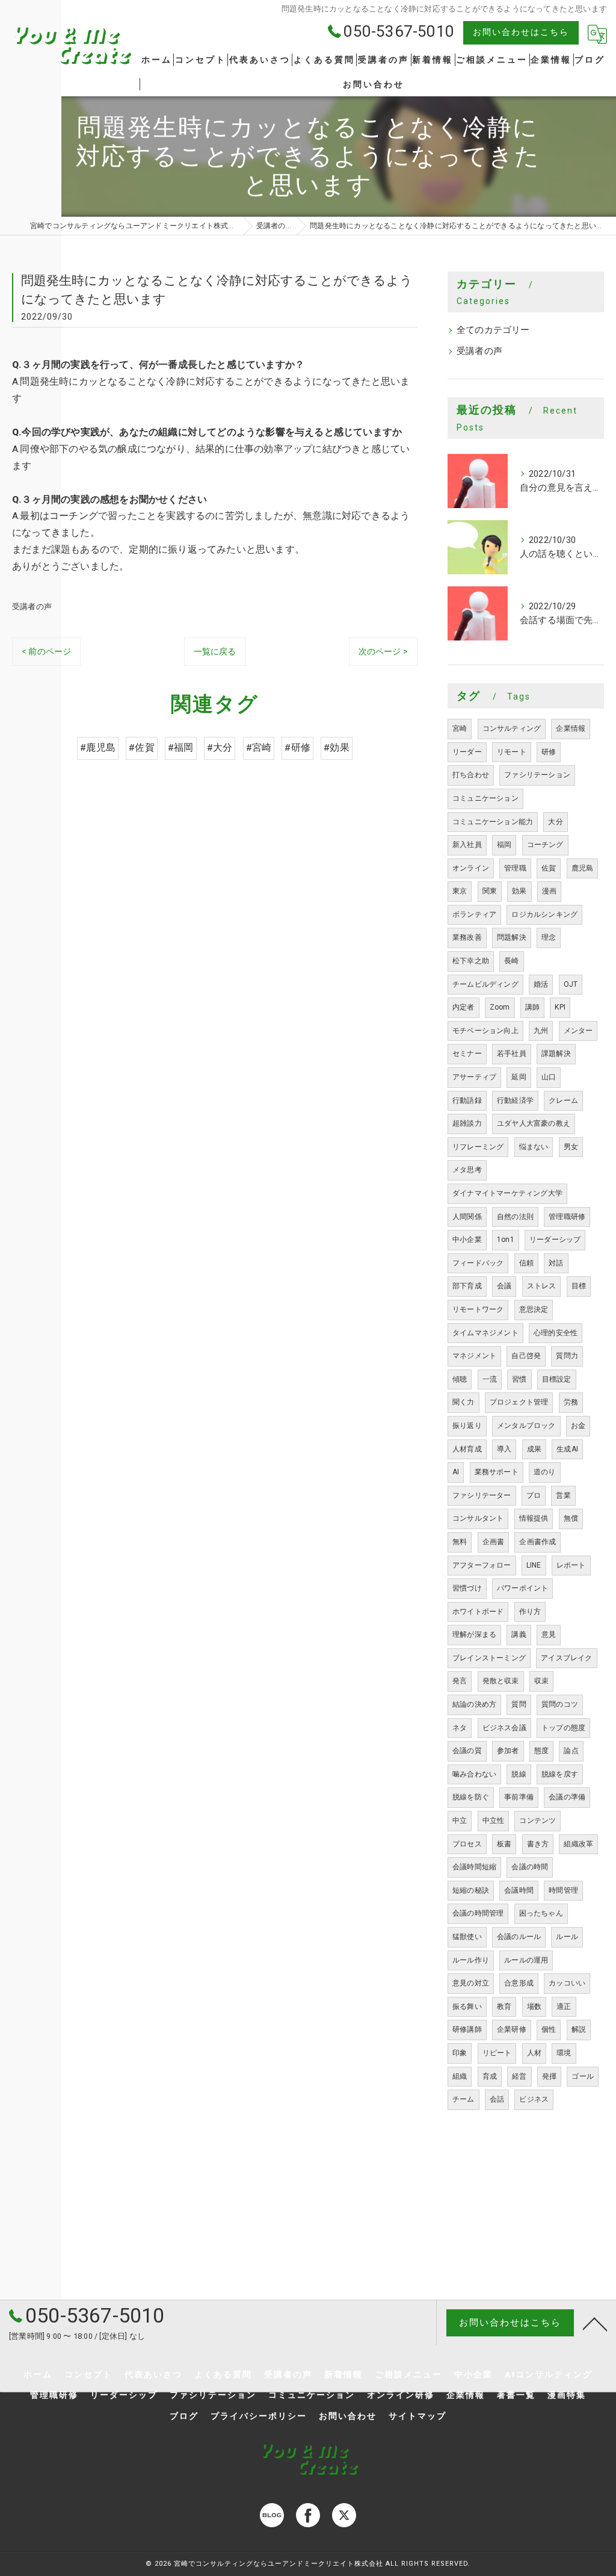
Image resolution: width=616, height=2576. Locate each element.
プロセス (467, 1844)
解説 (579, 2029)
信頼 (526, 1263)
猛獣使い (467, 1937)
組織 (460, 2076)
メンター (578, 1031)
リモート (512, 752)
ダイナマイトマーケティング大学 (507, 1193)
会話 (497, 2099)
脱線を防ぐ (471, 1797)
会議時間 (519, 1890)
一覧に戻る (215, 651)
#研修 (297, 748)
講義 (519, 1634)
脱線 (519, 1774)
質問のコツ (560, 1704)
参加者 (508, 1751)
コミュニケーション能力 (493, 822)
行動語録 (467, 1100)
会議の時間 (530, 1867)
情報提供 (534, 1518)
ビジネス (534, 2099)
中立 (460, 1820)
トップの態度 (563, 1728)
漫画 (549, 891)
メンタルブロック (526, 1426)
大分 (555, 822)
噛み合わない (474, 1774)
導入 (504, 1449)
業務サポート (497, 1472)
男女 (571, 1147)
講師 (532, 1007)
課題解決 (556, 1054)
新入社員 (467, 845)
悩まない (534, 1147)
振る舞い (467, 2006)
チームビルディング (485, 984)
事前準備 (519, 1797)
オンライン (471, 868)
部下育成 (467, 1286)
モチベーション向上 (485, 1031)
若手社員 (512, 1054)
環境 (564, 2053)
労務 (571, 1402)
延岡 (519, 1077)
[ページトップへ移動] (595, 2323)
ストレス (542, 1286)
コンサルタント (478, 1518)
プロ (534, 1495)
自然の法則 (515, 1217)
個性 (549, 2029)
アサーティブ (474, 1077)
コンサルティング (512, 728)
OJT (571, 984)
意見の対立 (471, 1983)
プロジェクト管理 (519, 1402)
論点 (571, 1751)
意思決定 (534, 1309)
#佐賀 (142, 748)
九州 (541, 1031)
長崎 (511, 961)
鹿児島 (583, 868)
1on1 (506, 1240)
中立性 (494, 1820)
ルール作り (471, 1960)
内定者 (464, 1007)
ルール (567, 1937)
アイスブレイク (566, 1658)
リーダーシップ (555, 1240)
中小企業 (467, 1240)
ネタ (460, 1728)
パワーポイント (522, 1588)
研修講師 (467, 2029)
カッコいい (567, 1983)
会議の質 (467, 1751)
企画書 (494, 1542)
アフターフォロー (482, 1565)
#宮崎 (259, 748)
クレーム (563, 1100)
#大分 (220, 748)
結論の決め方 (474, 1704)
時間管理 (563, 1890)
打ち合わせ (471, 775)
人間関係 (467, 1217)
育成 (490, 2076)
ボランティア (474, 914)
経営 (519, 2076)
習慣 (519, 1379)
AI (456, 1472)
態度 (541, 1751)
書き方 (538, 1844)
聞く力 (464, 1402)
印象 (460, 2053)
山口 (549, 1077)
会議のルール (519, 1937)
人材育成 (467, 1449)
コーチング (545, 845)
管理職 (515, 868)
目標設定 (557, 1379)
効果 (519, 891)
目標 (579, 1286)
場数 (534, 2006)
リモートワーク (478, 1309)
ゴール (583, 2076)
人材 (534, 2053)
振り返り (467, 1426)
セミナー (467, 1054)
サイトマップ (417, 2416)
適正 (564, 2006)
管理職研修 (567, 1217)
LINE (534, 1565)
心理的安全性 (556, 1333)
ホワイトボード (478, 1612)
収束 (541, 1681)
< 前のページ (46, 651)
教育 (504, 2006)
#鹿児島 (98, 748)
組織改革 (578, 1844)
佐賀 (549, 868)
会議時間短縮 (474, 1867)
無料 (460, 1542)
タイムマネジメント (485, 1333)
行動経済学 (515, 1100)
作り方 (530, 1612)
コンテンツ (537, 1820)
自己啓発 (526, 1356)
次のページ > (383, 651)
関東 (490, 891)
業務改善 (467, 937)
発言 (460, 1681)
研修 (549, 752)
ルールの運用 (526, 1960)
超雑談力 (467, 1123)
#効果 (337, 748)
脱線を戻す (560, 1774)
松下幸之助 (471, 961)
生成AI (567, 1449)
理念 (549, 937)
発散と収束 (501, 1681)
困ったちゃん (541, 1913)
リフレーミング (478, 1147)
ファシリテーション (537, 775)
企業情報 (571, 728)
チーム (464, 2099)
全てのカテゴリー (493, 330)
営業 (563, 1495)
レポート (571, 1565)
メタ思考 (467, 1170)
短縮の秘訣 (471, 1890)
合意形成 (519, 1983)
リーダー (467, 752)
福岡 (504, 845)
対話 (556, 1263)
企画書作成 (537, 1542)
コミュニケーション (485, 798)
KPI (560, 1007)
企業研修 (512, 2029)
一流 (490, 1379)
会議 (504, 1286)
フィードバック (478, 1263)
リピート (497, 2053)
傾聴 (460, 1379)
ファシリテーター (482, 1495)
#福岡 (181, 748)
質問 (519, 1704)
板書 (504, 1844)
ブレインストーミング (489, 1658)
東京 (460, 891)
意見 (549, 1634)
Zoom (500, 1007)
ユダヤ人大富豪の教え (534, 1123)
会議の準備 (567, 1797)
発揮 (549, 2076)
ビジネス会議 (504, 1728)
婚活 (541, 984)
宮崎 (460, 728)
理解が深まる (474, 1634)
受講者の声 (32, 607)
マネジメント (474, 1356)
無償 (571, 1518)
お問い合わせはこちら (521, 32)
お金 (578, 1426)
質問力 (567, 1356)
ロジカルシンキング (544, 914)
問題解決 (512, 937)
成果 (534, 1449)
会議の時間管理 (478, 1913)
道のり (545, 1472)
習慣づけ (467, 1588)
